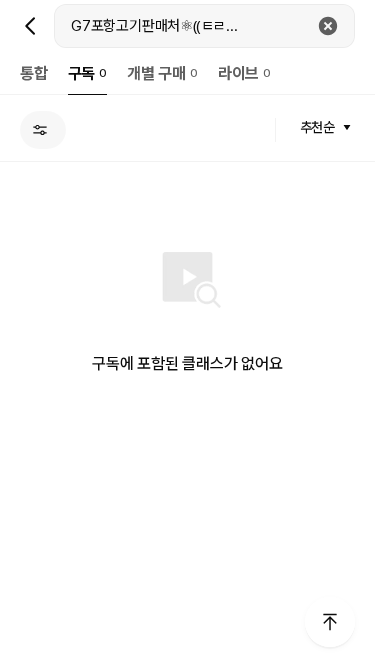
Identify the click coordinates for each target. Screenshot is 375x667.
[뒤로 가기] (31, 26)
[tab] (34, 73)
